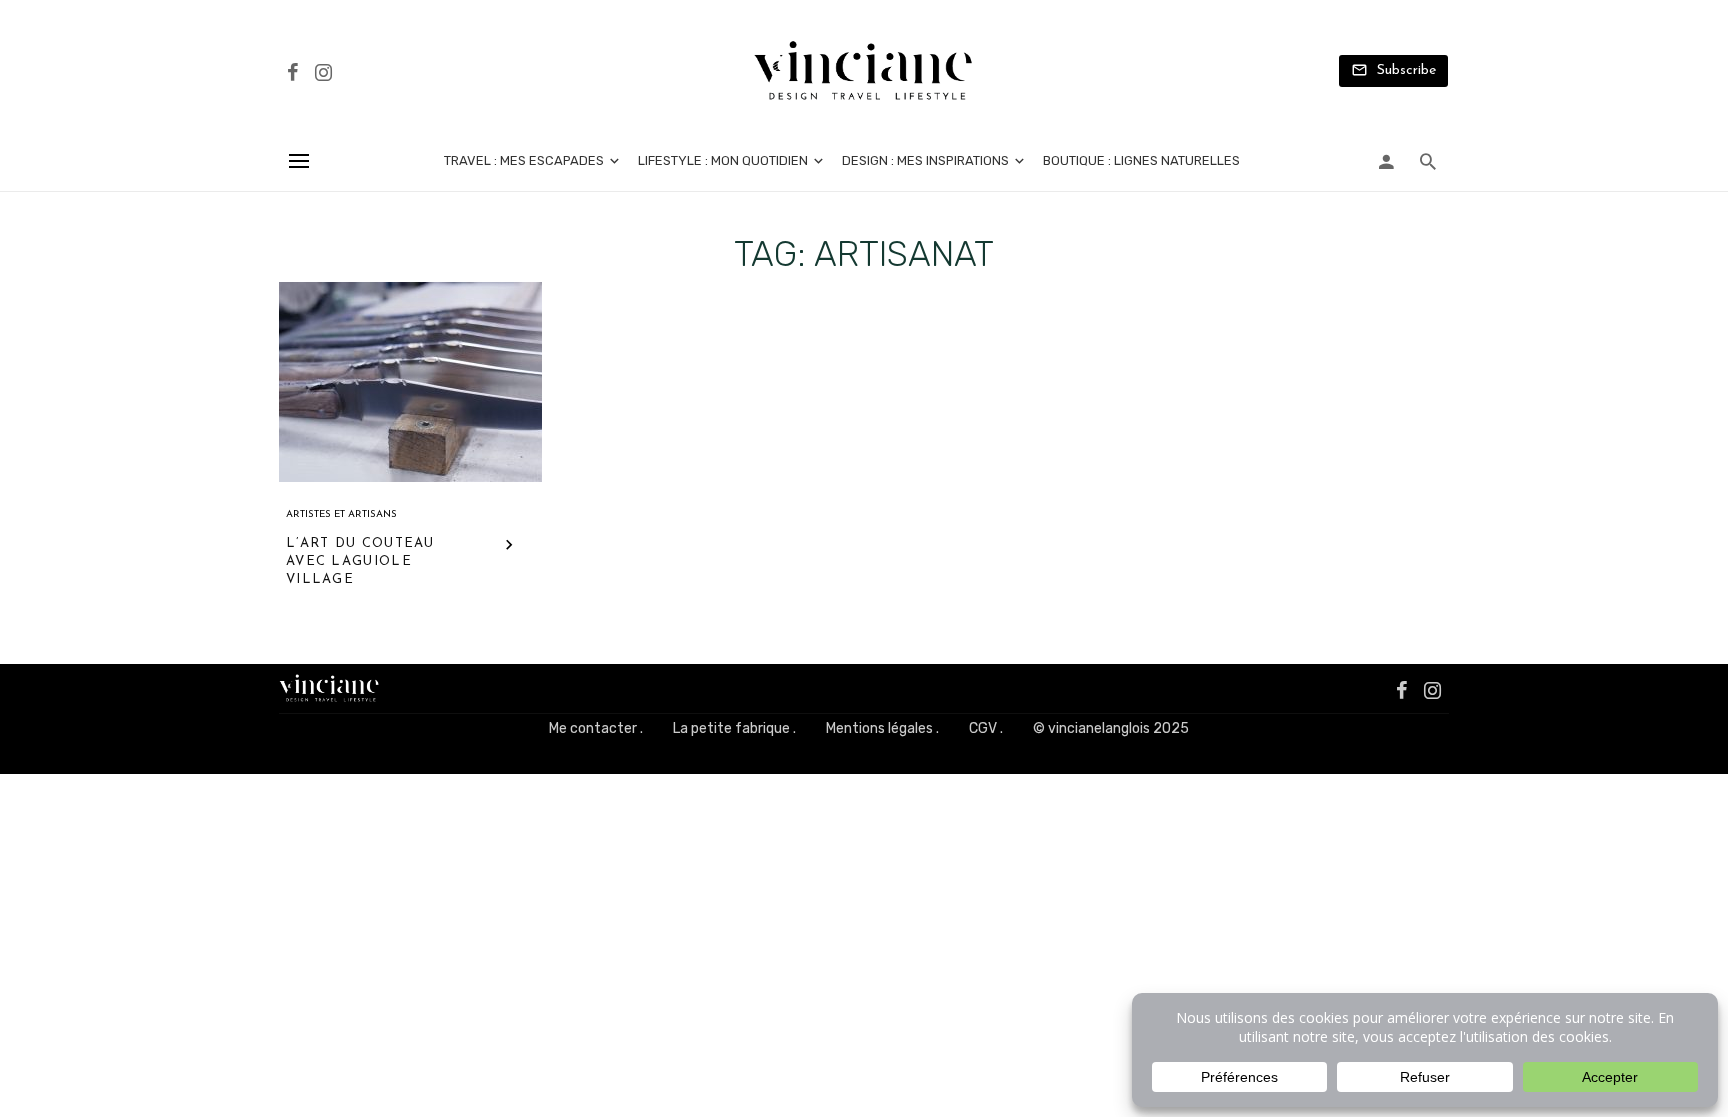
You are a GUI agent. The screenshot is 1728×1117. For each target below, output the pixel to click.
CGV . (986, 728)
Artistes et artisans (341, 514)
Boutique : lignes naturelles (1141, 160)
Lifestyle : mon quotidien (723, 160)
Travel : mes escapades (524, 160)
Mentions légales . (882, 728)
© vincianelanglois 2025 (1111, 728)
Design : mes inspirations (925, 160)
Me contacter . (596, 728)
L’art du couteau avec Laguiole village (360, 561)
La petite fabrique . (734, 728)
